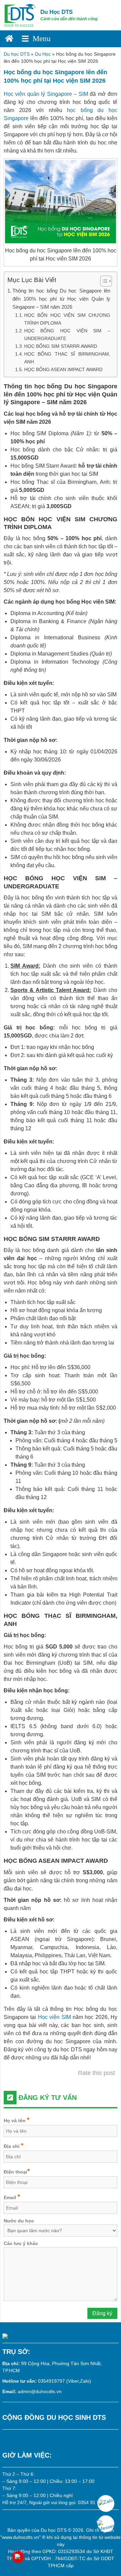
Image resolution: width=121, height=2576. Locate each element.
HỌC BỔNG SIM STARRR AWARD (61, 346)
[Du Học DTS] (20, 15)
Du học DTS (17, 54)
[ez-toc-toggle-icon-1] (103, 281)
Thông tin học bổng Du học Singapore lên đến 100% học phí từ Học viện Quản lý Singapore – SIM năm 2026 (61, 299)
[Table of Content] (106, 281)
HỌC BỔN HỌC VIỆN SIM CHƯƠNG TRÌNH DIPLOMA (67, 319)
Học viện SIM (54, 2017)
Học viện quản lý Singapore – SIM (46, 94)
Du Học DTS (56, 12)
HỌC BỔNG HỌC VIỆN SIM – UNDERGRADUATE (67, 335)
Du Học (43, 54)
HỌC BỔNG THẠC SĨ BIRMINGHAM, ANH (67, 358)
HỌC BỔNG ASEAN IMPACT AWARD (63, 369)
